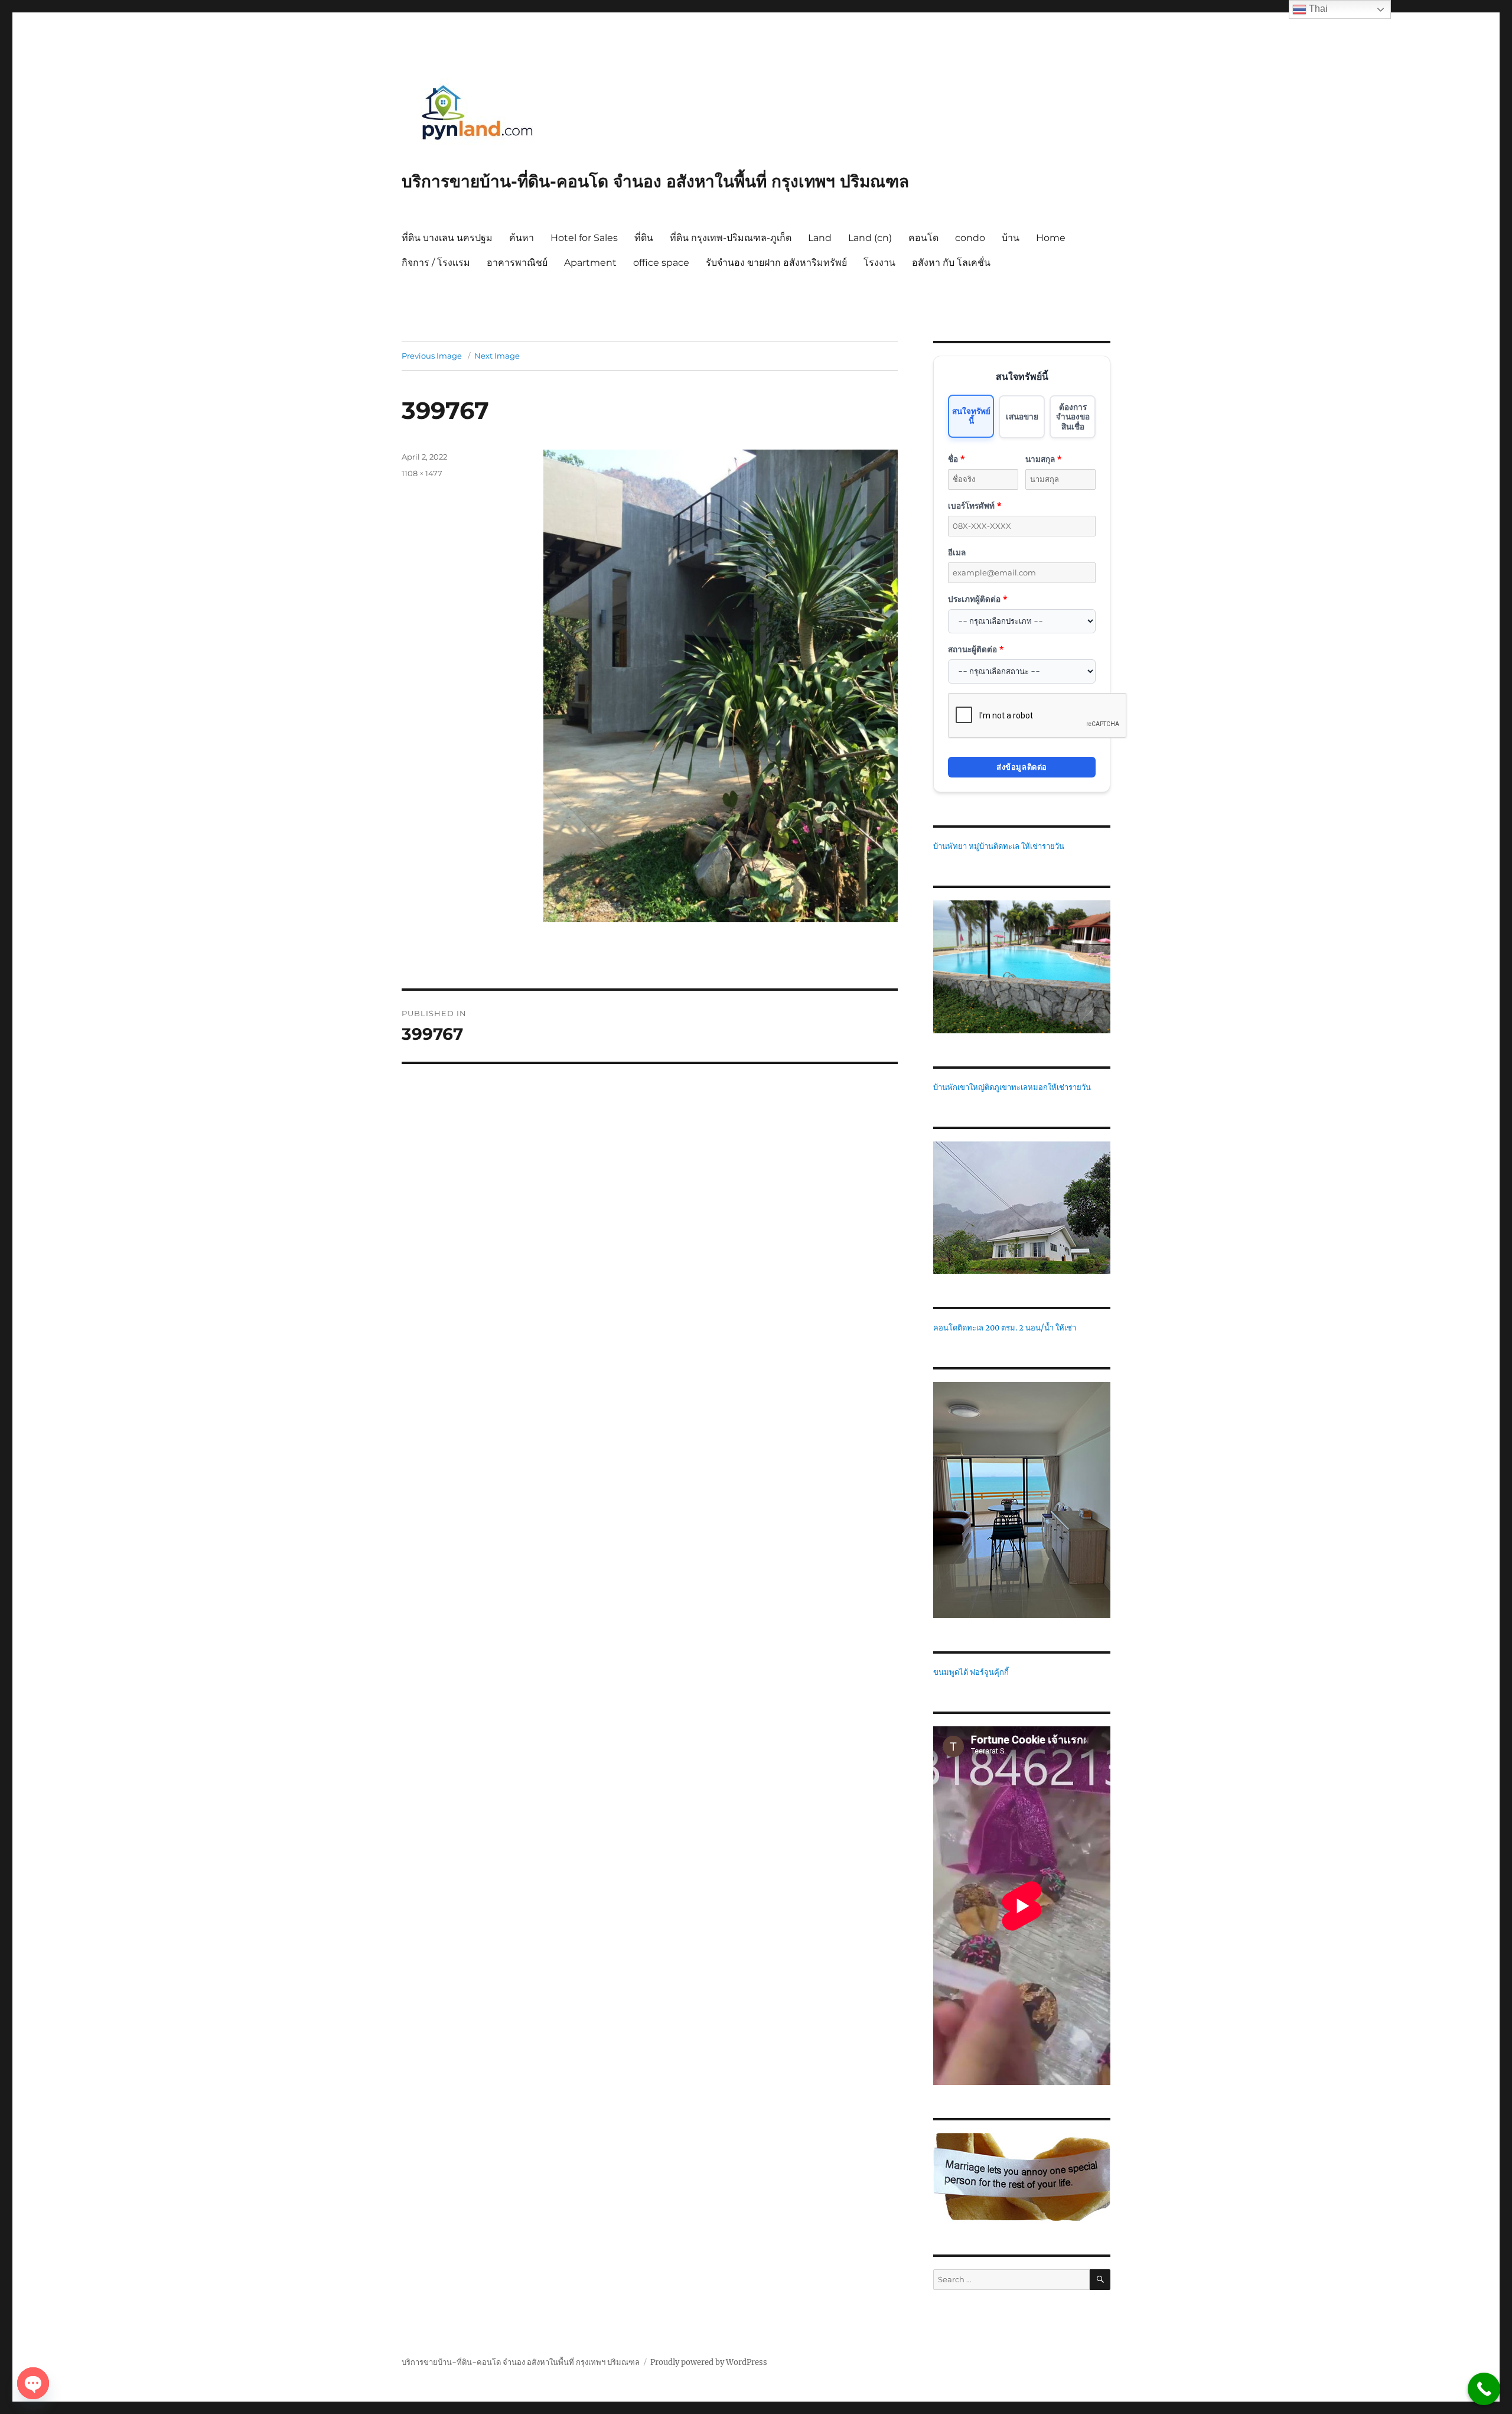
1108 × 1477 (422, 473)
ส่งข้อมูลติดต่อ (1022, 767)
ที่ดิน (644, 238)
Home (1051, 238)
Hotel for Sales (584, 238)
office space (661, 263)
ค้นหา (522, 238)
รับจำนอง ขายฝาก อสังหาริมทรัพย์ (776, 263)
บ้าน (1011, 238)
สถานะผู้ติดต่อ (976, 649)
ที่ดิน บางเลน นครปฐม (447, 238)
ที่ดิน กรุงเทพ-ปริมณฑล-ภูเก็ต (731, 238)
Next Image (497, 356)
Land (820, 238)
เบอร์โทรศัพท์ (975, 505)
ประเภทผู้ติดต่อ (977, 599)
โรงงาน (879, 263)
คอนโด (923, 238)
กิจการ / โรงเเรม (436, 263)
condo (970, 238)
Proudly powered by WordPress (709, 2362)
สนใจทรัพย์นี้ (971, 416)
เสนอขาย (1022, 416)
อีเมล (957, 552)
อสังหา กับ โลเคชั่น (951, 263)
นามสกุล (1043, 459)
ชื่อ (956, 459)
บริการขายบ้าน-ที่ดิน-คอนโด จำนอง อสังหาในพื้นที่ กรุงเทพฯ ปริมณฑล (655, 181)
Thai (1317, 9)
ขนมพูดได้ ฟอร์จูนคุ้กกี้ (971, 1672)
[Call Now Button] (1484, 2389)
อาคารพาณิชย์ (517, 263)
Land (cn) (870, 238)
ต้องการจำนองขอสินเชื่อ (1073, 417)
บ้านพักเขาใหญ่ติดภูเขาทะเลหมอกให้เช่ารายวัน (1012, 1087)
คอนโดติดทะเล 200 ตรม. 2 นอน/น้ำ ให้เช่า (1005, 1328)
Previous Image (432, 356)
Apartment (590, 263)
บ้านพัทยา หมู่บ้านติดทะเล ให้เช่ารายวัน (999, 846)
